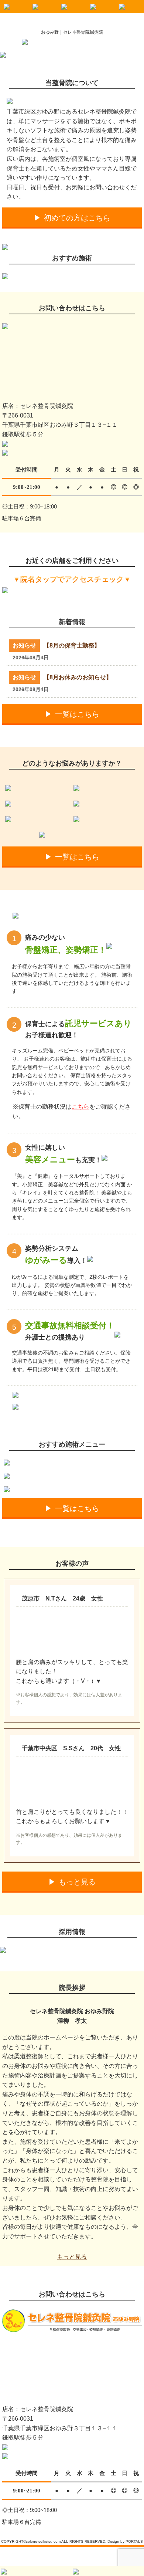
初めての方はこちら (77, 218)
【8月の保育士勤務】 (72, 645)
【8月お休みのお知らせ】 (78, 677)
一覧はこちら (77, 714)
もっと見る (77, 1882)
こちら (80, 1107)
